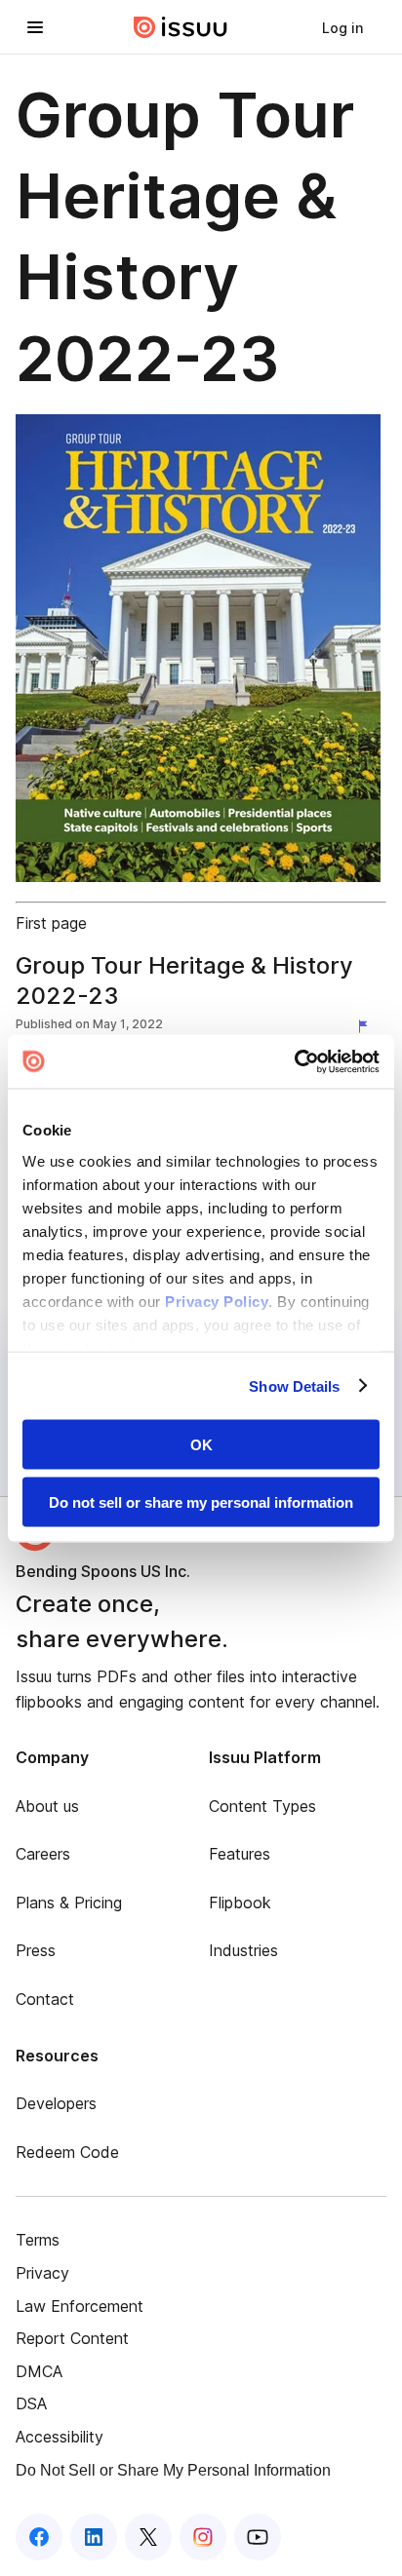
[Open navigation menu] (35, 27)
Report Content (72, 2338)
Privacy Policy (217, 1301)
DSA (31, 2403)
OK (201, 1445)
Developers (56, 2103)
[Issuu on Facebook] (39, 2537)
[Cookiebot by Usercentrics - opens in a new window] (294, 1061)
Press (36, 1950)
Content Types (262, 1806)
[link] (342, 27)
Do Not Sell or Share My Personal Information (173, 2470)
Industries (243, 1950)
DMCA (39, 2371)
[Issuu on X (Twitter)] (148, 2537)
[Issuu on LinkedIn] (94, 2537)
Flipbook (240, 1903)
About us (47, 1806)
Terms (38, 2240)
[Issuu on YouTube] (258, 2537)
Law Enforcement (80, 2306)
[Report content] (367, 1026)
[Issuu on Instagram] (203, 2537)
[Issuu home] (181, 27)
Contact (45, 1999)
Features (240, 1854)
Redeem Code (67, 2152)
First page (51, 923)
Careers (43, 1854)
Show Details (294, 1385)
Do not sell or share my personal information (201, 1501)
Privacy (42, 2273)
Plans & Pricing (69, 1903)
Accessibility (60, 2437)
